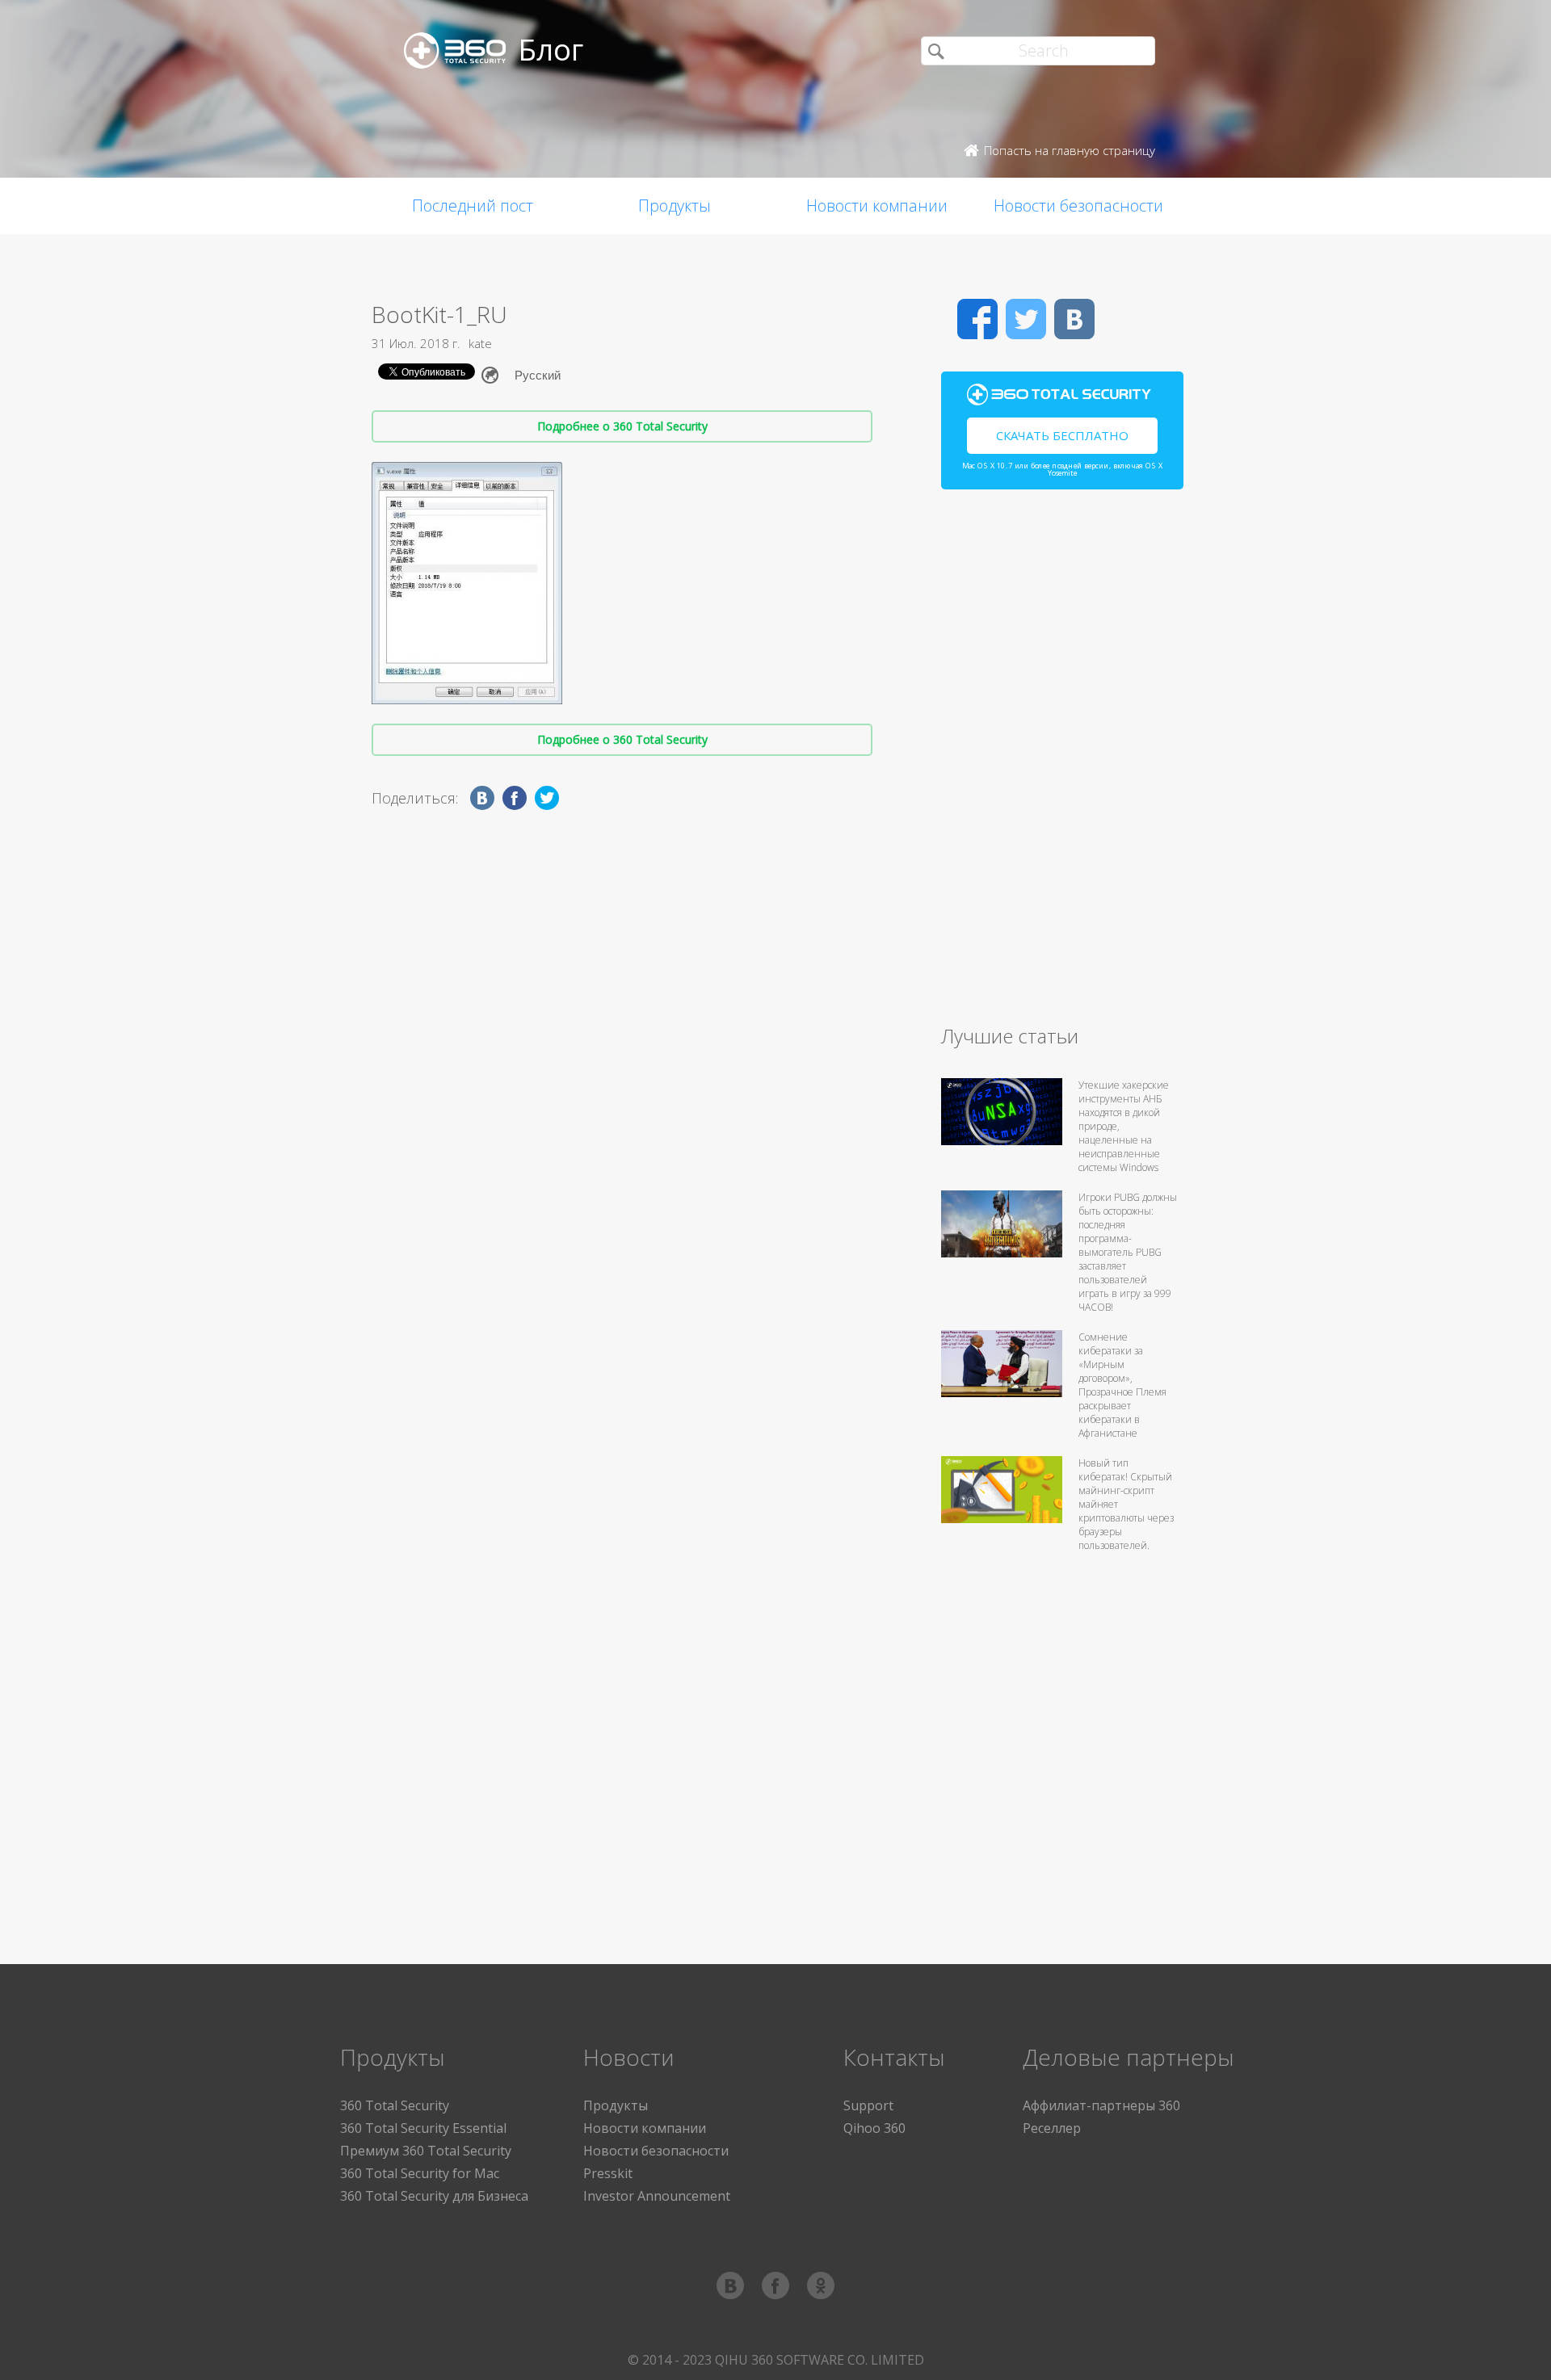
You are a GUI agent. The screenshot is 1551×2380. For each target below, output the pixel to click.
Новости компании (877, 206)
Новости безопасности (1078, 206)
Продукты (675, 206)
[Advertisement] (1062, 764)
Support (868, 2105)
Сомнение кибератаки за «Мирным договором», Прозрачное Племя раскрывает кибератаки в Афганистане (1122, 1385)
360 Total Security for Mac (420, 2173)
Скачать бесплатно (1062, 435)
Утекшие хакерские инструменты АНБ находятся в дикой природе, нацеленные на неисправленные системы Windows (1124, 1126)
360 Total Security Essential (423, 2128)
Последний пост (473, 206)
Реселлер (1052, 2128)
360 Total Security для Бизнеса (434, 2196)
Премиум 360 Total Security (426, 2151)
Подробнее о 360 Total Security (622, 426)
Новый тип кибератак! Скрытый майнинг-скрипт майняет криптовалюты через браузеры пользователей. (1126, 1504)
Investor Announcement (657, 2196)
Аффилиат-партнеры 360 (1101, 2105)
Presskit (608, 2173)
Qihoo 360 (874, 2128)
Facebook (977, 319)
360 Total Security (395, 2105)
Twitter (1026, 319)
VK (1074, 319)
